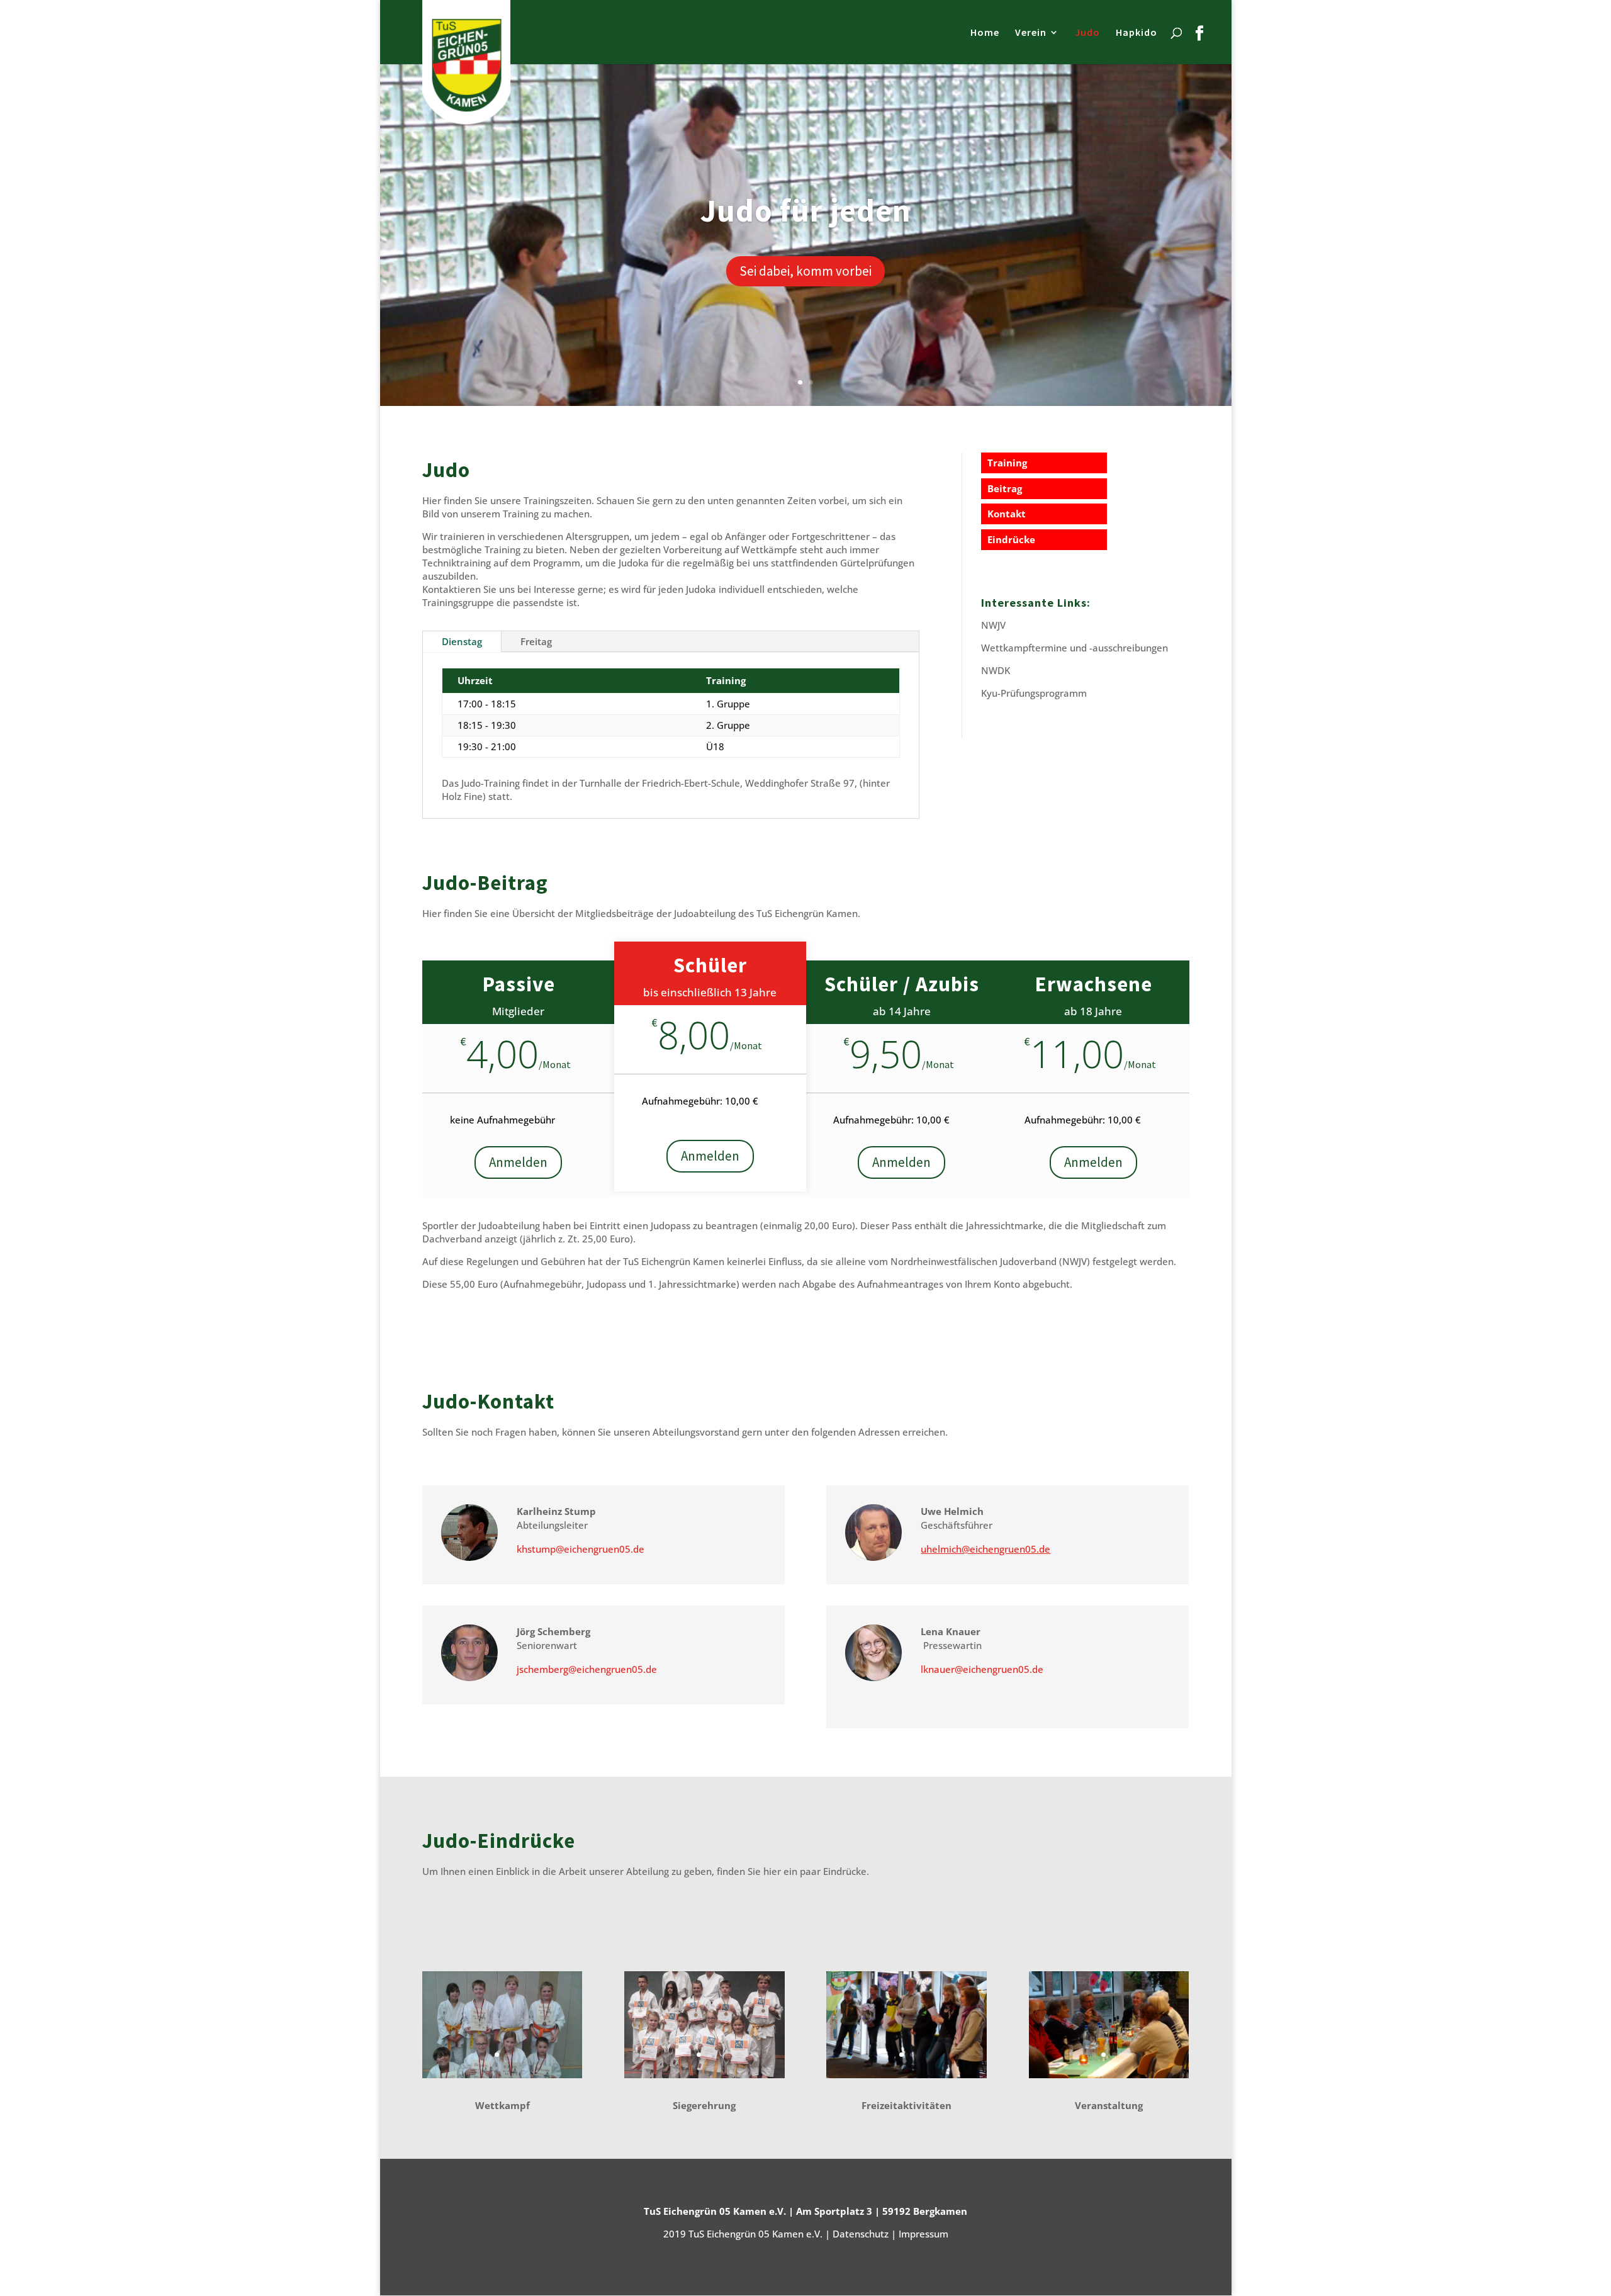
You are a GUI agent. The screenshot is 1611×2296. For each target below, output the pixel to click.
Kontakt (1007, 514)
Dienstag (462, 641)
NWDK (996, 670)
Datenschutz (861, 2234)
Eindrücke (1011, 539)
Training (1007, 463)
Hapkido (1137, 33)
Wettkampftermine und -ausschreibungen (1075, 648)
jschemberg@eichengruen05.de (587, 1669)
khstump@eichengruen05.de (581, 1549)
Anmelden (518, 1162)
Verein (1031, 33)
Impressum (923, 2234)
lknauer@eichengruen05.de (982, 1669)
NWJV (993, 625)
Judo (1087, 33)
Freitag (536, 641)
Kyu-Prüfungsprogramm (1034, 693)
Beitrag (1005, 488)
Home (985, 33)
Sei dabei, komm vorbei (805, 271)
